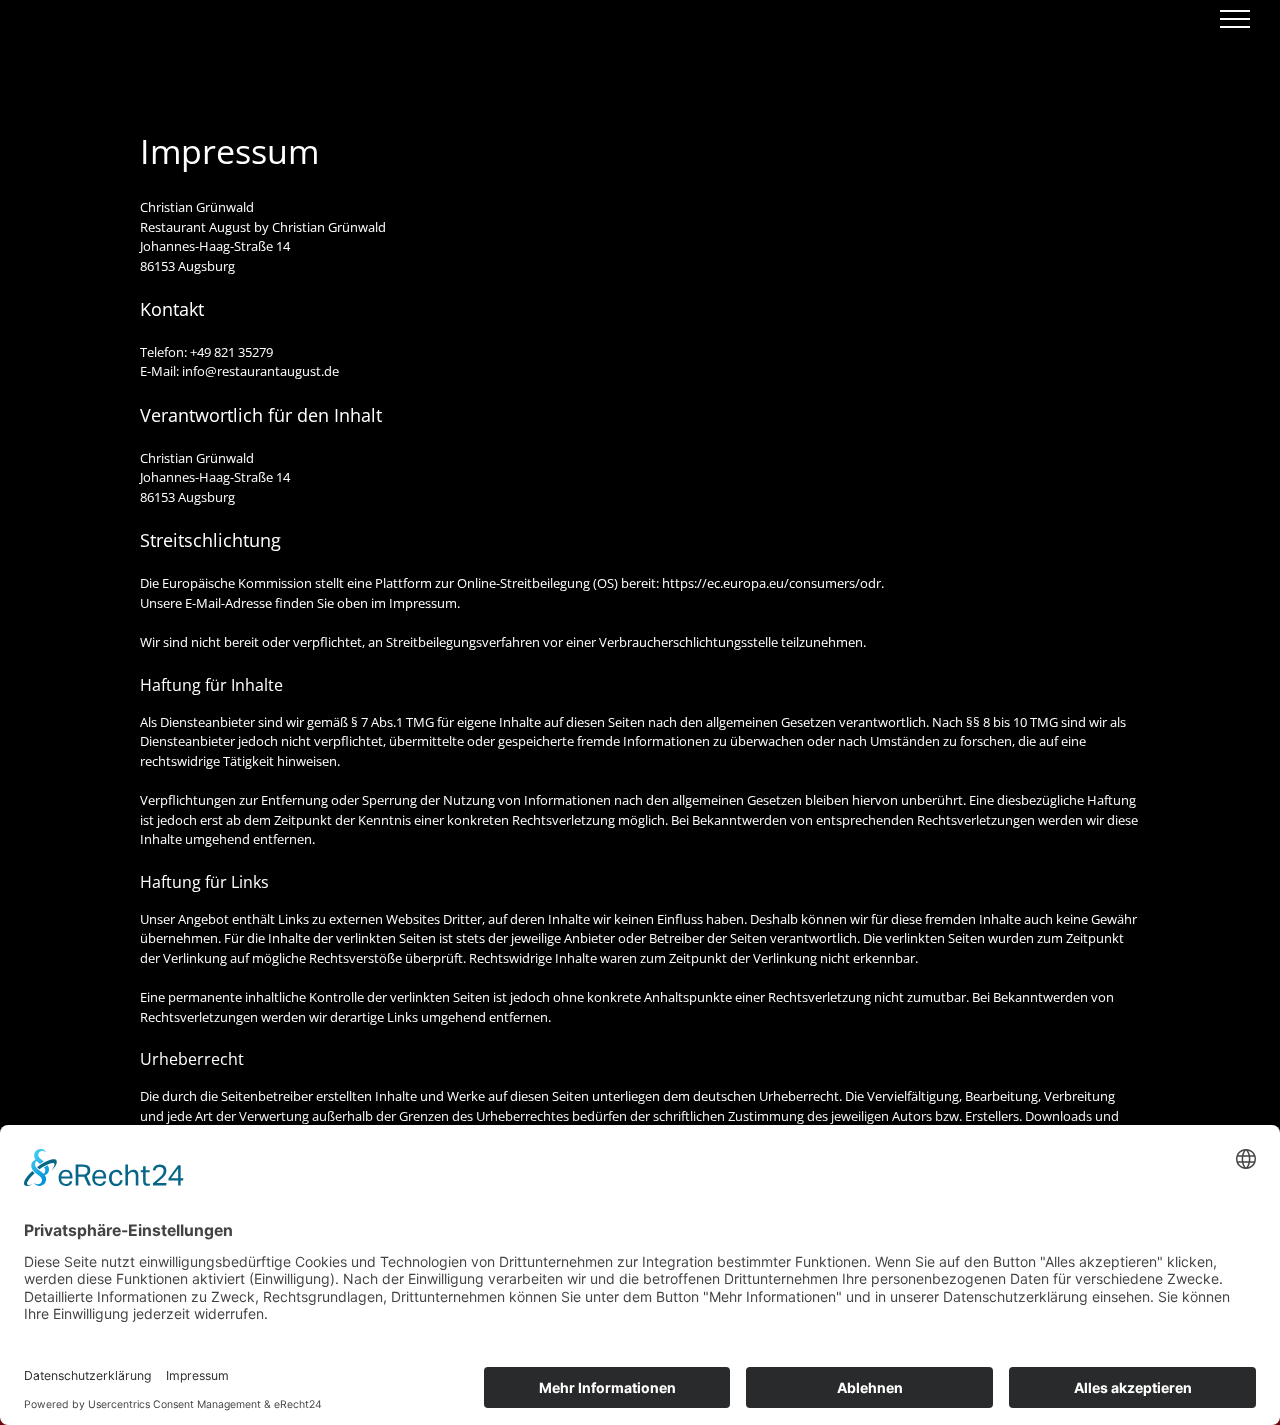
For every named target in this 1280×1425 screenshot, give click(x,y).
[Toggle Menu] (1235, 19)
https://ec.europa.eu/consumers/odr (771, 583)
